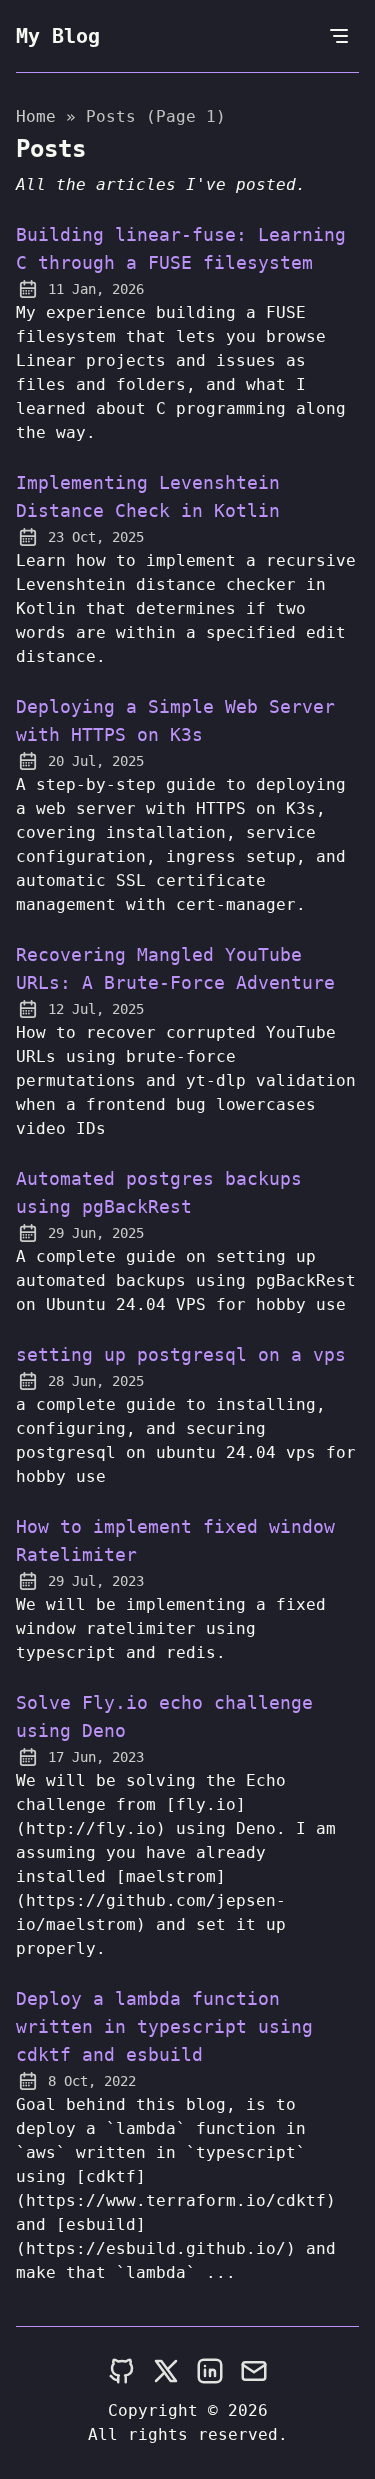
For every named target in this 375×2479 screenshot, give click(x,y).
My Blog (58, 36)
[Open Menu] (339, 36)
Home (36, 116)
